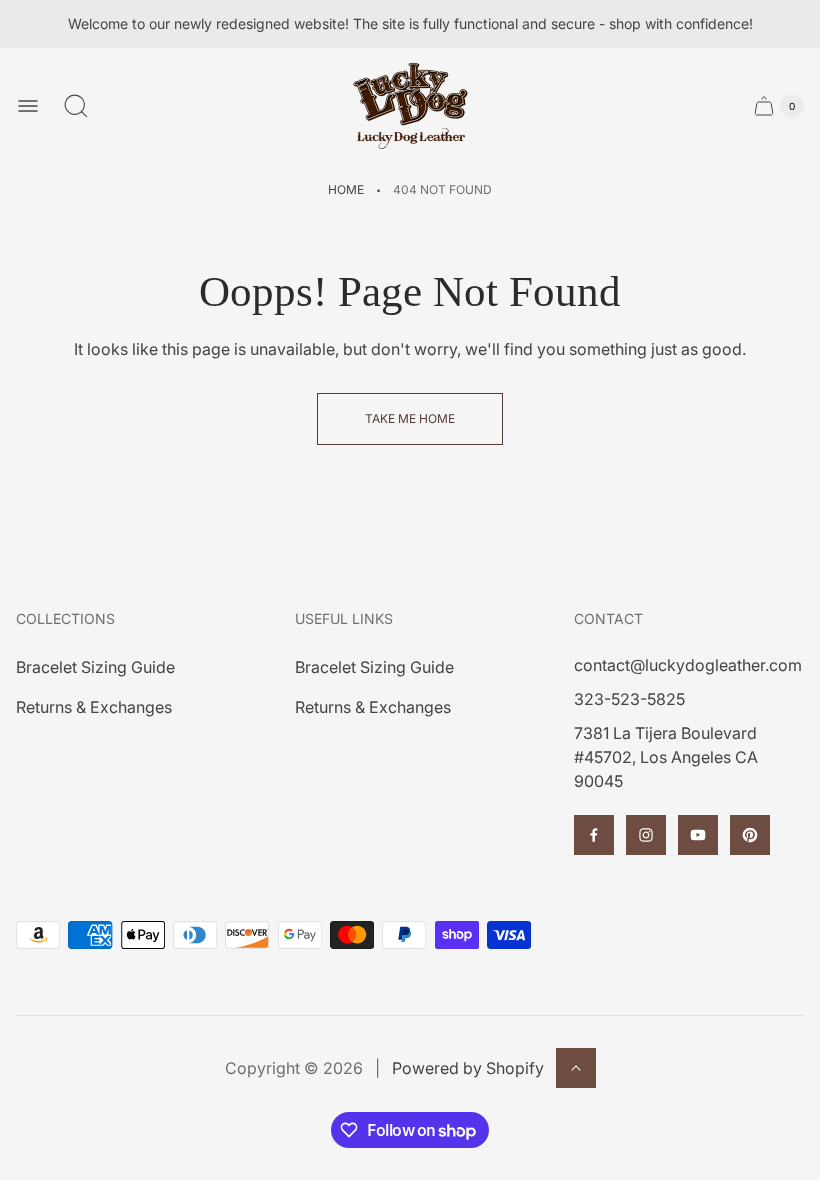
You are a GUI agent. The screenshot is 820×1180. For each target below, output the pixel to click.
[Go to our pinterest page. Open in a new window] (750, 835)
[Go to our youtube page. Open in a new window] (698, 835)
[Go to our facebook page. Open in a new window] (594, 835)
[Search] (76, 106)
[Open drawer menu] (28, 106)
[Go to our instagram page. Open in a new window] (646, 835)
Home (346, 189)
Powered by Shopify (468, 1068)
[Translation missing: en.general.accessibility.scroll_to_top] (576, 1068)
